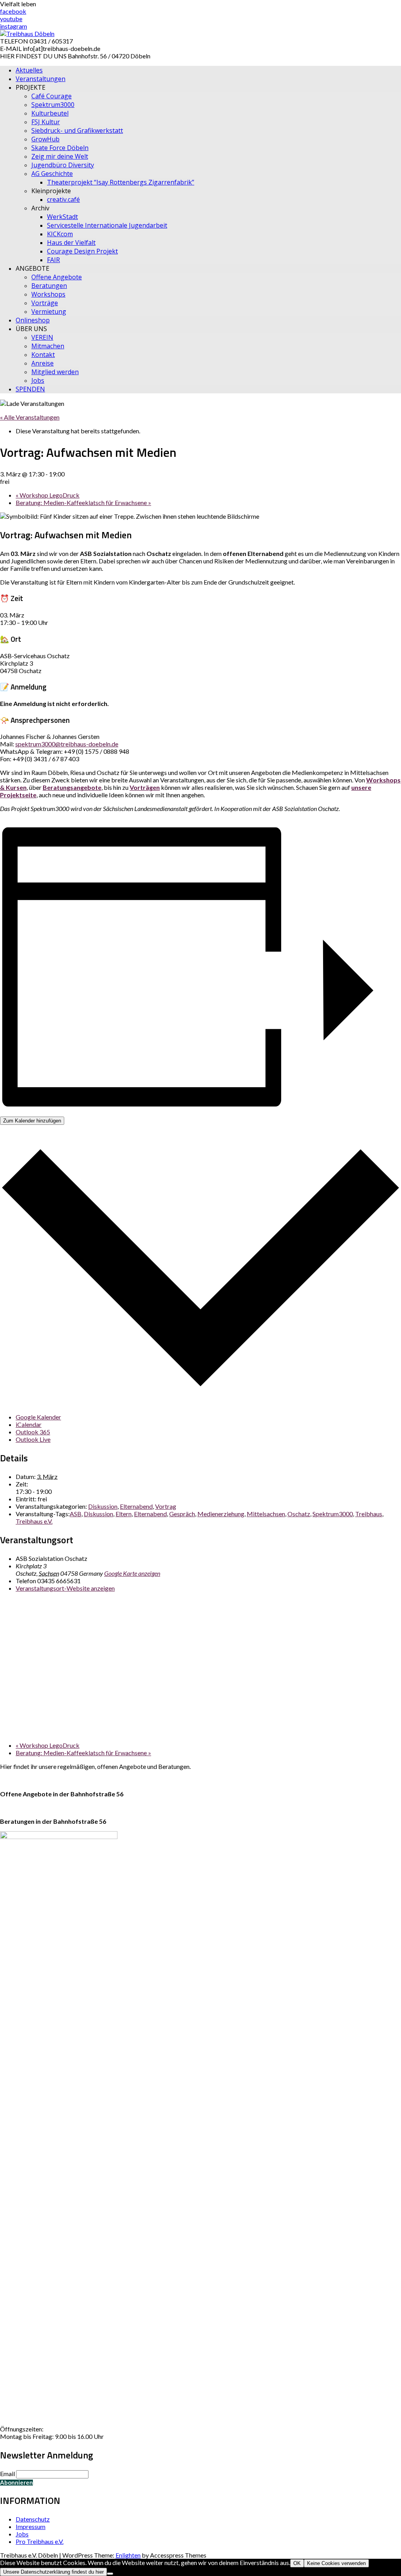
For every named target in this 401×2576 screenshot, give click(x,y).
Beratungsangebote (72, 787)
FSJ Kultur (46, 122)
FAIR (53, 260)
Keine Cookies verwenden (336, 2563)
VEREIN (42, 337)
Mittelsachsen (266, 1514)
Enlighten (128, 2555)
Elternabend (136, 1506)
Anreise (42, 363)
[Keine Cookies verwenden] (110, 2574)
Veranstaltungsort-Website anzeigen (65, 1588)
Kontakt (43, 355)
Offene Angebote (57, 277)
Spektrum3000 (53, 105)
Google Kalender (38, 1417)
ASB (76, 1514)
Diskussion (103, 1506)
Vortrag (166, 1506)
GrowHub (45, 139)
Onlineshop (33, 320)
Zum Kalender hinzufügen (32, 1121)
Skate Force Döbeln (60, 148)
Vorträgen (145, 787)
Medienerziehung (221, 1514)
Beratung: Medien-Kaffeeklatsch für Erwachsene (83, 502)
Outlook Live (33, 1439)
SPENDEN (30, 389)
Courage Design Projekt (82, 251)
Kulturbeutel (50, 113)
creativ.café (63, 199)
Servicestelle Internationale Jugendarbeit (107, 225)
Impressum (31, 2526)
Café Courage (51, 96)
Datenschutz (33, 2519)
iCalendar (29, 1424)
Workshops (48, 294)
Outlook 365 (33, 1432)
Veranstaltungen (41, 79)
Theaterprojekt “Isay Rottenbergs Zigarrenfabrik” (121, 182)
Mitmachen (48, 346)
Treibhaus (369, 1514)
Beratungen (49, 286)
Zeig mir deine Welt (60, 156)
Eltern (124, 1514)
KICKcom (60, 234)
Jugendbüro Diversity (63, 165)
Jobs (38, 380)
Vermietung (49, 311)
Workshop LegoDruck (48, 495)
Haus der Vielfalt (71, 243)
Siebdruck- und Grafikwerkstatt (77, 130)
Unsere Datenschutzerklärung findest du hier (53, 2572)
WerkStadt (62, 217)
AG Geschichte (52, 174)
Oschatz (299, 1514)
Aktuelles (29, 70)
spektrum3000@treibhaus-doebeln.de (67, 744)
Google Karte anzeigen (132, 1573)
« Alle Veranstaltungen (30, 417)
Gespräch (182, 1514)
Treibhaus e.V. (34, 1521)
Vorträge (45, 303)
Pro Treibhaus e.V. (40, 2541)
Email (7, 2474)
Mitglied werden (55, 372)
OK (297, 2563)
